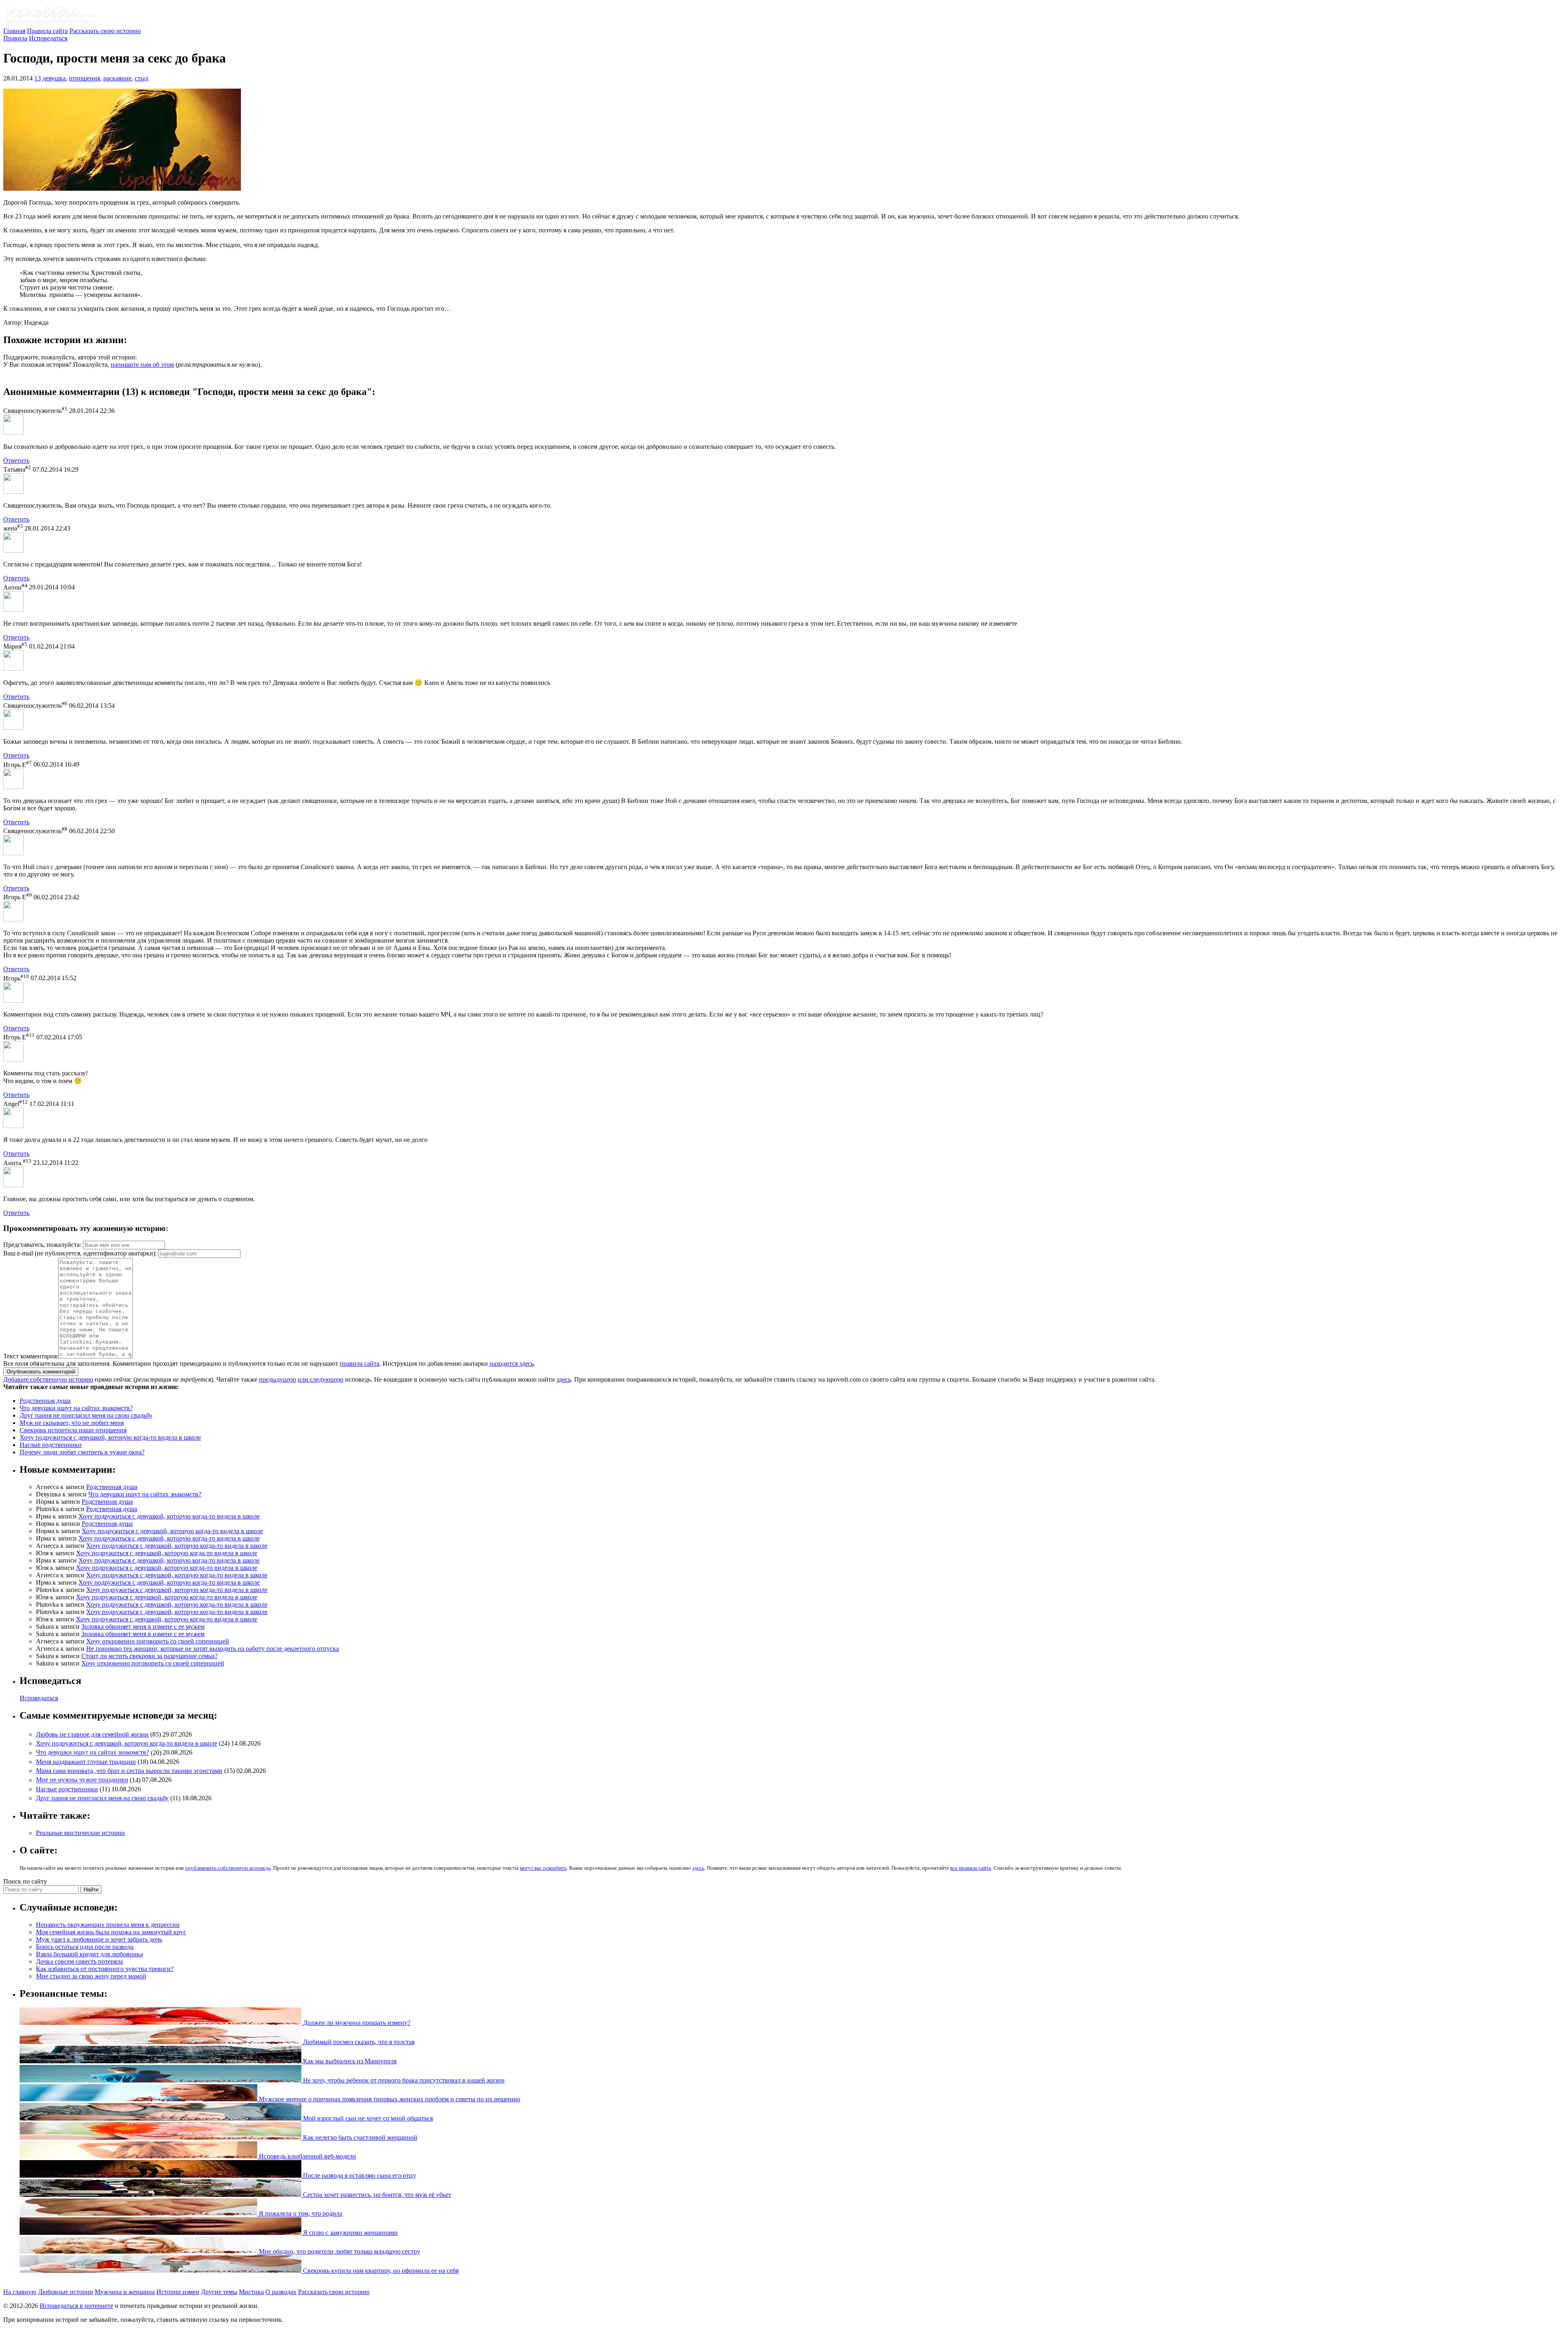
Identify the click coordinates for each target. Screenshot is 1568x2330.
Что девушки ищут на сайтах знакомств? (76, 1408)
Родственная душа (45, 1401)
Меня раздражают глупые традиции (86, 1762)
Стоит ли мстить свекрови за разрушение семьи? (149, 1656)
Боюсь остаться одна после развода (85, 1947)
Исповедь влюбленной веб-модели (307, 2156)
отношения (85, 78)
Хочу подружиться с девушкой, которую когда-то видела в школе (110, 1437)
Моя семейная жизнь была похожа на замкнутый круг (111, 1932)
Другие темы (219, 2292)
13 (38, 78)
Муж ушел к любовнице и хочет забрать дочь (99, 1939)
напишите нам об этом (142, 365)
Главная (14, 31)
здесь (564, 1379)
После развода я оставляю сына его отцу (359, 2175)
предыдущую (277, 1379)
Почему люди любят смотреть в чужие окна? (82, 1452)
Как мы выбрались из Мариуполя (349, 2061)
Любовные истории (66, 2292)
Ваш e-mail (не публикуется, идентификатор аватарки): (80, 1253)
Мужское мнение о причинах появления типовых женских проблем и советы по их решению (389, 2099)
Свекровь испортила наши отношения (73, 1430)
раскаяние (117, 78)
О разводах (281, 2292)
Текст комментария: (31, 1356)
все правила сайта (971, 1868)
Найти (91, 1890)
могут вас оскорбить (543, 1868)
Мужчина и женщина (125, 2292)
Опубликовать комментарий (41, 1372)
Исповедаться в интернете (76, 2306)
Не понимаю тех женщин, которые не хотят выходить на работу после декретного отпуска (213, 1649)
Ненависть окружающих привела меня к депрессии (108, 1925)
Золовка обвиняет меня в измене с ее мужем (143, 1627)
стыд (141, 78)
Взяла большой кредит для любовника (89, 1954)
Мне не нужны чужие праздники (82, 1780)
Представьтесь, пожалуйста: (43, 1245)
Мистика (251, 2292)
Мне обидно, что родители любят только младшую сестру (339, 2251)
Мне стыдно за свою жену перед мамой (91, 1976)
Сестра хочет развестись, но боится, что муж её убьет (376, 2195)
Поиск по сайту (25, 1881)
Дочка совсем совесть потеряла (79, 1961)
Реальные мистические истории (80, 1833)
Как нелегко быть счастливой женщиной (359, 2137)
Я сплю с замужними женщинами (350, 2233)
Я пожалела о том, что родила (300, 2213)
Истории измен (178, 2292)
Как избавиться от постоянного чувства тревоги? (105, 1969)
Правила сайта (47, 31)
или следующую (321, 1379)
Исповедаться (48, 38)
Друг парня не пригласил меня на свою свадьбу (86, 1415)
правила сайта (360, 1363)
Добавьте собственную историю (48, 1379)
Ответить (16, 460)
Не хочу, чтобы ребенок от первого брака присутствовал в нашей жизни (403, 2080)
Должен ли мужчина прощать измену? (356, 2023)
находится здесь (512, 1363)
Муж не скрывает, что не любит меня (72, 1423)
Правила (15, 38)
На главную (20, 2292)
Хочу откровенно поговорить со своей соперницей (158, 1641)
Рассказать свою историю (105, 31)
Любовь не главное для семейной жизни (92, 1734)
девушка (54, 78)
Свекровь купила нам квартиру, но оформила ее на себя (380, 2271)
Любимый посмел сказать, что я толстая (358, 2042)
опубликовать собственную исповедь (228, 1868)
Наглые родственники (51, 1445)
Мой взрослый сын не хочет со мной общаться (367, 2118)
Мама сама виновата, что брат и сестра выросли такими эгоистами (129, 1771)
